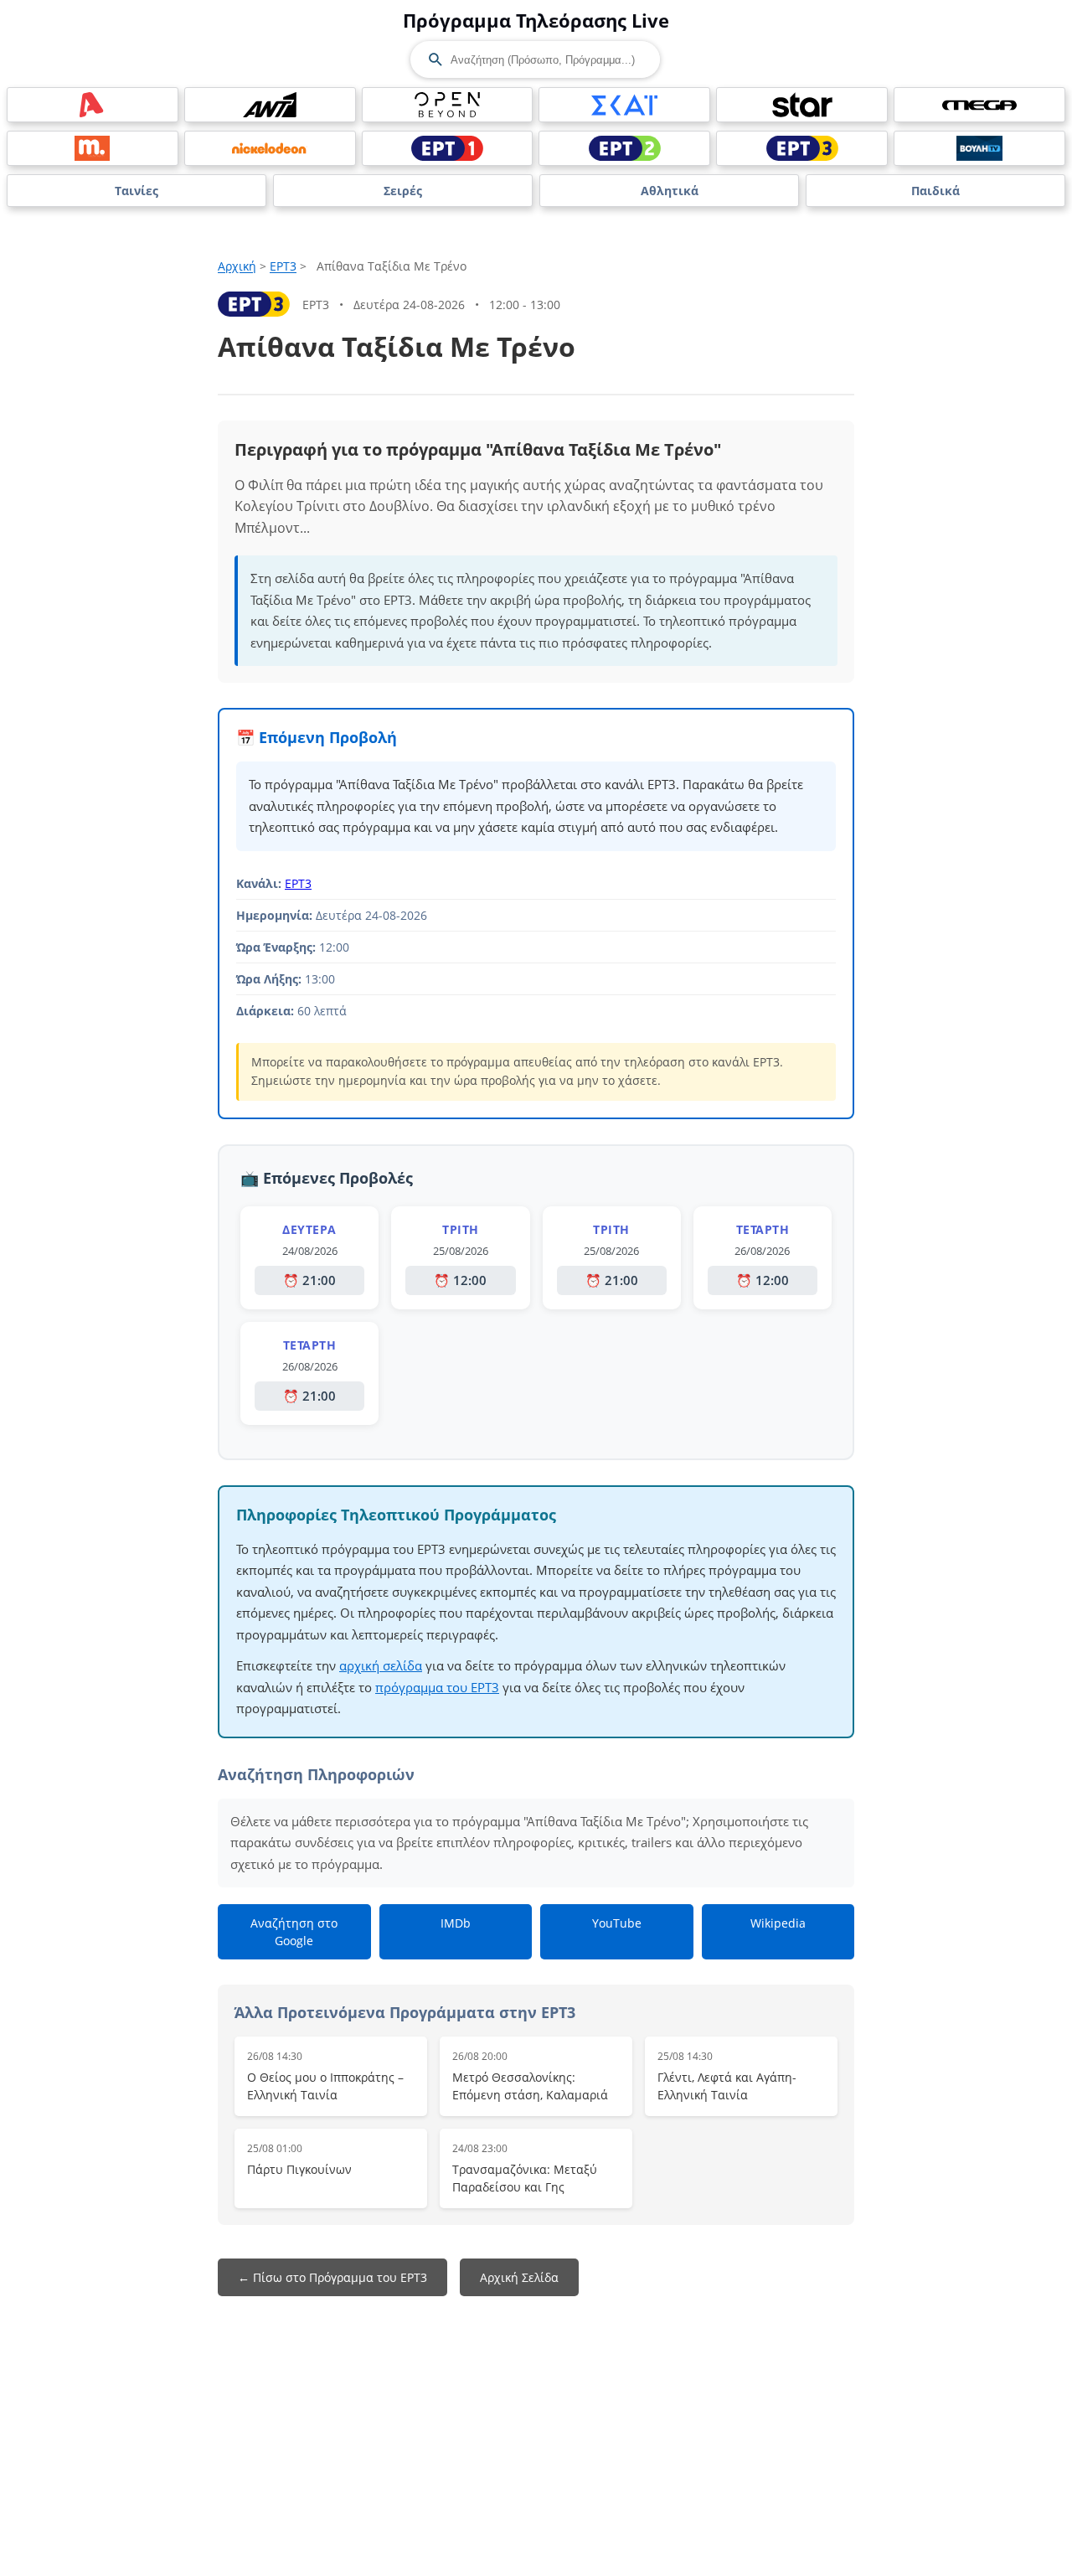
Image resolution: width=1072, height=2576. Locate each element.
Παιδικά (935, 191)
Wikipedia (778, 1923)
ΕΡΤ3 (283, 266)
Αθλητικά (670, 191)
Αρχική (237, 266)
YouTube (617, 1923)
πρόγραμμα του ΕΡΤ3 (437, 1687)
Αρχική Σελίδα (519, 2277)
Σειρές (403, 191)
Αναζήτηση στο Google (294, 1932)
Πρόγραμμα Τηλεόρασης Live (536, 20)
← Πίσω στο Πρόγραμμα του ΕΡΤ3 (332, 2277)
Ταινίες (137, 191)
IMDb (456, 1923)
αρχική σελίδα (381, 1665)
